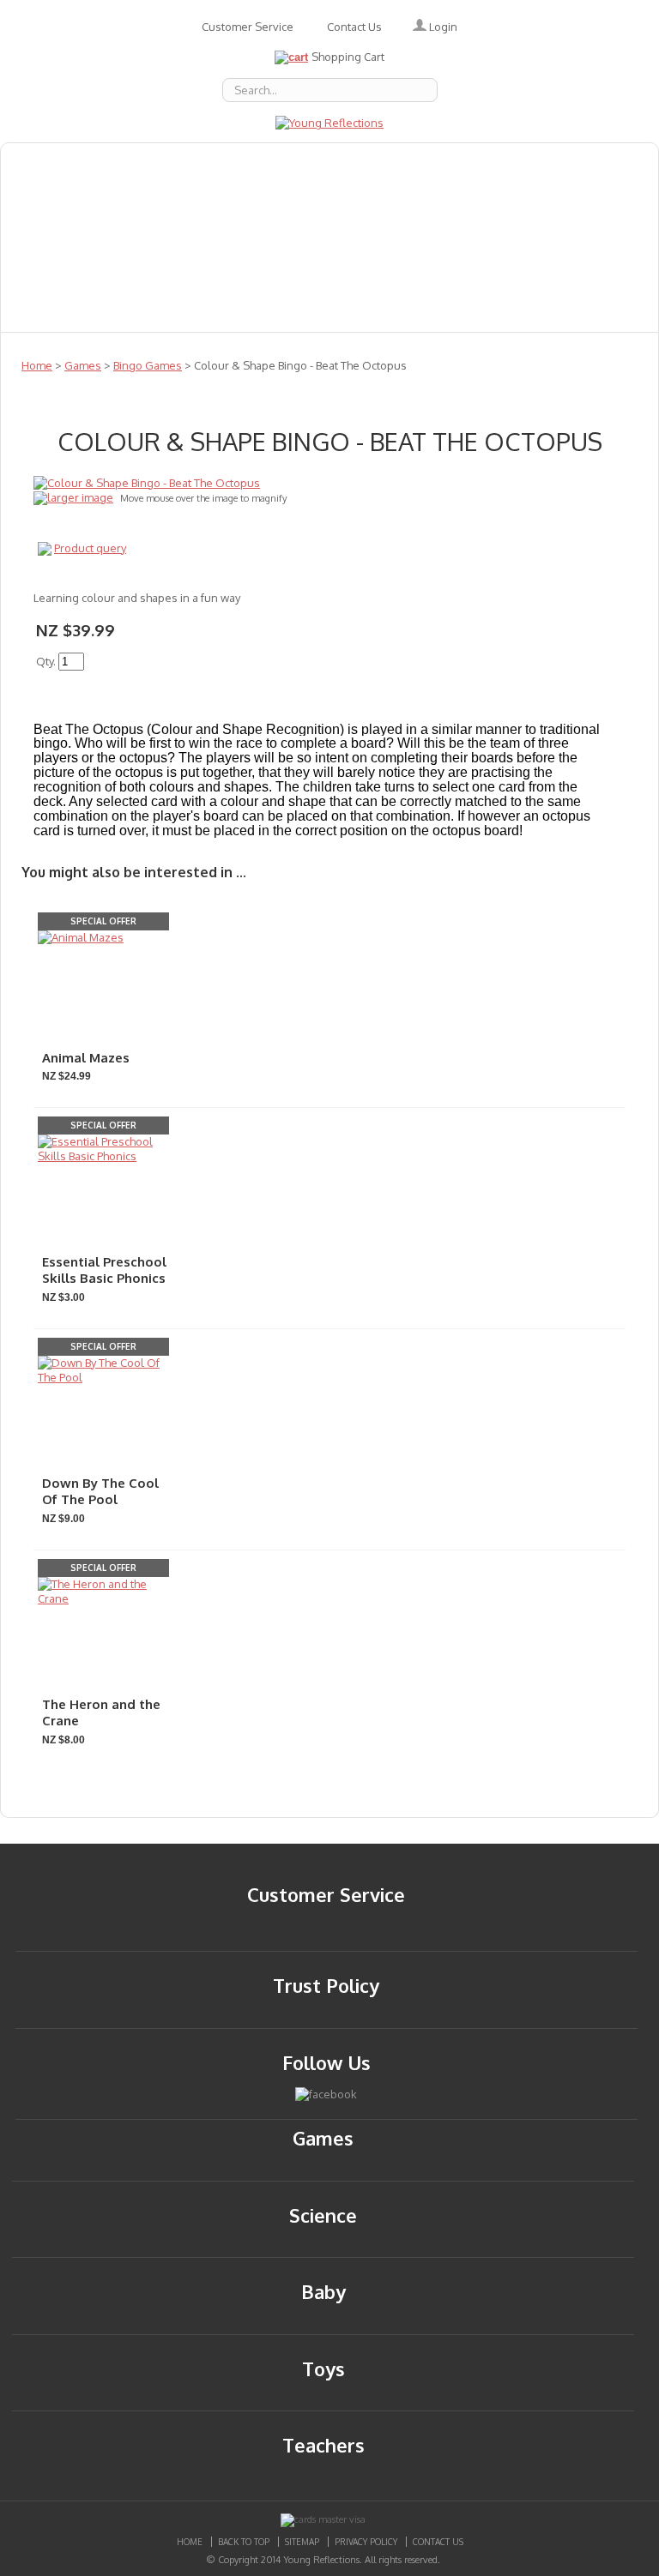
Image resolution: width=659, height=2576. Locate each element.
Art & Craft (270, 200)
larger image (80, 497)
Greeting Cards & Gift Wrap (109, 200)
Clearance (246, 313)
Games (463, 200)
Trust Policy (326, 1985)
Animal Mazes (86, 1058)
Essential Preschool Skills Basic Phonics (104, 1270)
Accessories (148, 162)
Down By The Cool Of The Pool (100, 1492)
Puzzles (369, 238)
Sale (511, 275)
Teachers (291, 275)
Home (37, 365)
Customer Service (248, 27)
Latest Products (257, 238)
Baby (328, 162)
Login (442, 27)
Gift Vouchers (562, 200)
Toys (449, 275)
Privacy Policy (366, 2542)
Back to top (244, 2542)
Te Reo (378, 275)
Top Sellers (142, 313)
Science (583, 275)
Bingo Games (148, 365)
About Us (47, 162)
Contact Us (354, 27)
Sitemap (302, 2542)
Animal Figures (495, 162)
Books (395, 162)
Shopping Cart (348, 57)
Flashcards (374, 200)
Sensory (44, 313)
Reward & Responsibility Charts (123, 275)
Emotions (249, 162)
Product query (90, 548)
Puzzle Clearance (369, 313)
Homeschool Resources (94, 238)
